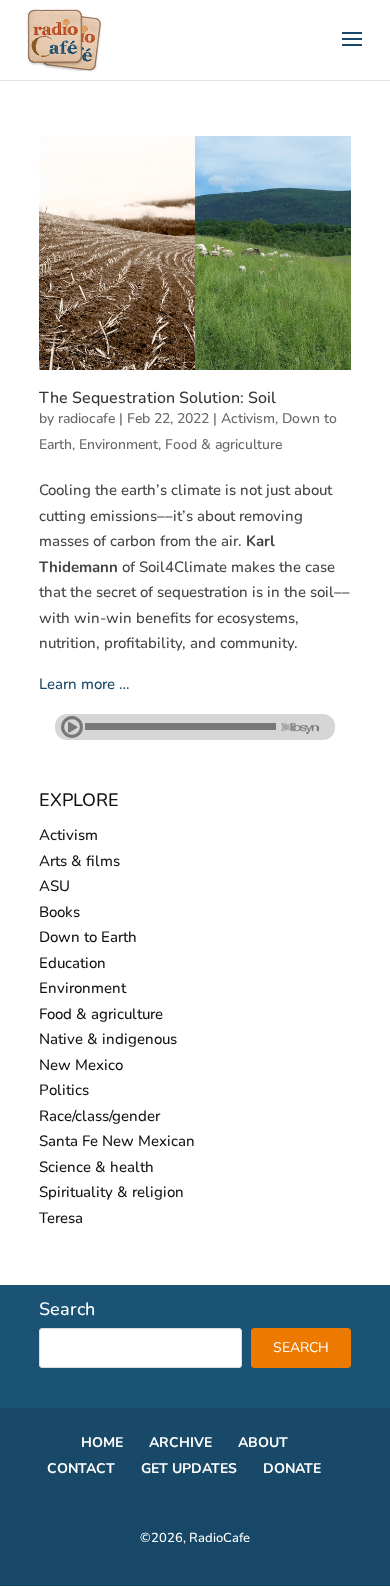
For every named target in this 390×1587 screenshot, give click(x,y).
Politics (64, 1090)
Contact (81, 1468)
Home (102, 1442)
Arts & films (79, 861)
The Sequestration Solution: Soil (157, 398)
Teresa (61, 1218)
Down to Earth (88, 937)
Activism (248, 418)
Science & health (96, 1167)
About (263, 1442)
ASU (54, 886)
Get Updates (189, 1468)
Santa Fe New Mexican (117, 1141)
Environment (118, 444)
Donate (292, 1468)
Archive (180, 1442)
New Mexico (81, 1065)
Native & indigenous (108, 1039)
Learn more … (84, 684)
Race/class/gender (99, 1116)
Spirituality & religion (111, 1192)
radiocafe (86, 418)
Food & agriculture (223, 444)
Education (72, 963)
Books (59, 912)
